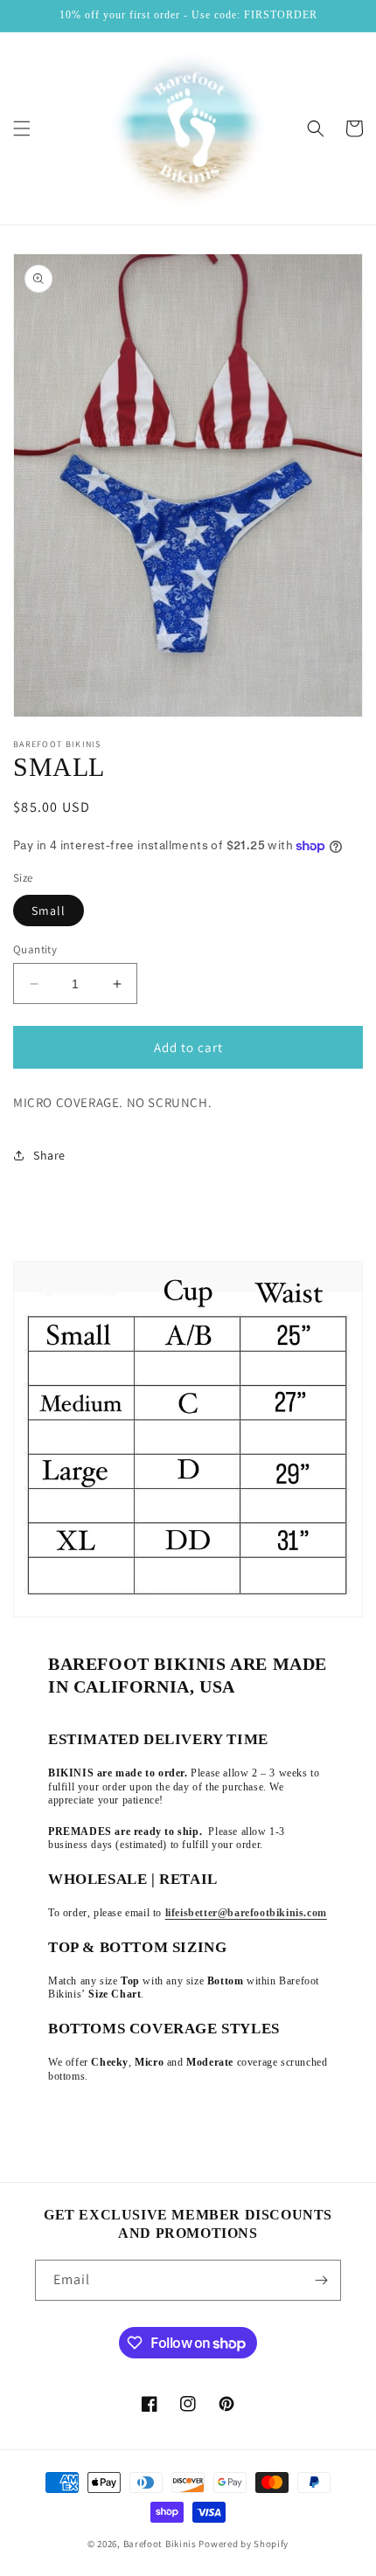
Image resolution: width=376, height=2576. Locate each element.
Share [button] (49, 1155)
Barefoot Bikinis (160, 2544)
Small (49, 911)
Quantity (35, 949)
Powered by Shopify (244, 2544)
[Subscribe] (321, 2280)
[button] (22, 128)
